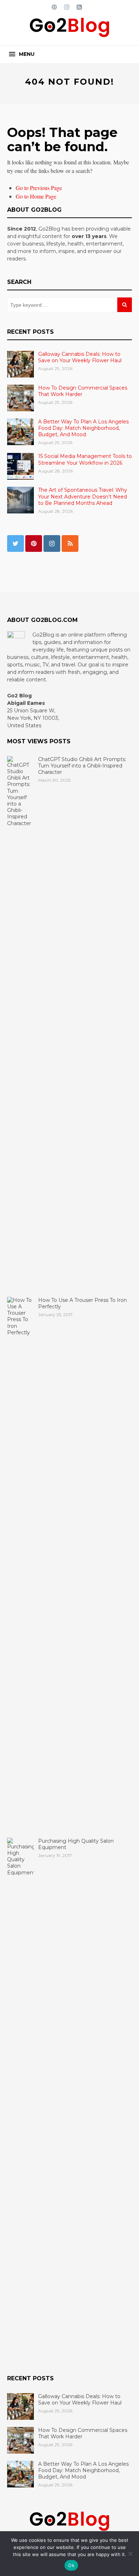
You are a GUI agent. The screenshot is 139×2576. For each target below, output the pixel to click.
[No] (130, 2554)
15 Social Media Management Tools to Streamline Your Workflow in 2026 (85, 459)
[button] (22, 54)
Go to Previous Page (39, 188)
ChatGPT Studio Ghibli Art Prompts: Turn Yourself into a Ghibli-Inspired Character (82, 766)
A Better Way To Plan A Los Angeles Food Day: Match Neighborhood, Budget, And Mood (83, 428)
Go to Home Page (36, 196)
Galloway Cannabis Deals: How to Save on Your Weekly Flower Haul (80, 357)
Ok (71, 2565)
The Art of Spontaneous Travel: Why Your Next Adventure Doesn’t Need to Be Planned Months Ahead (83, 496)
